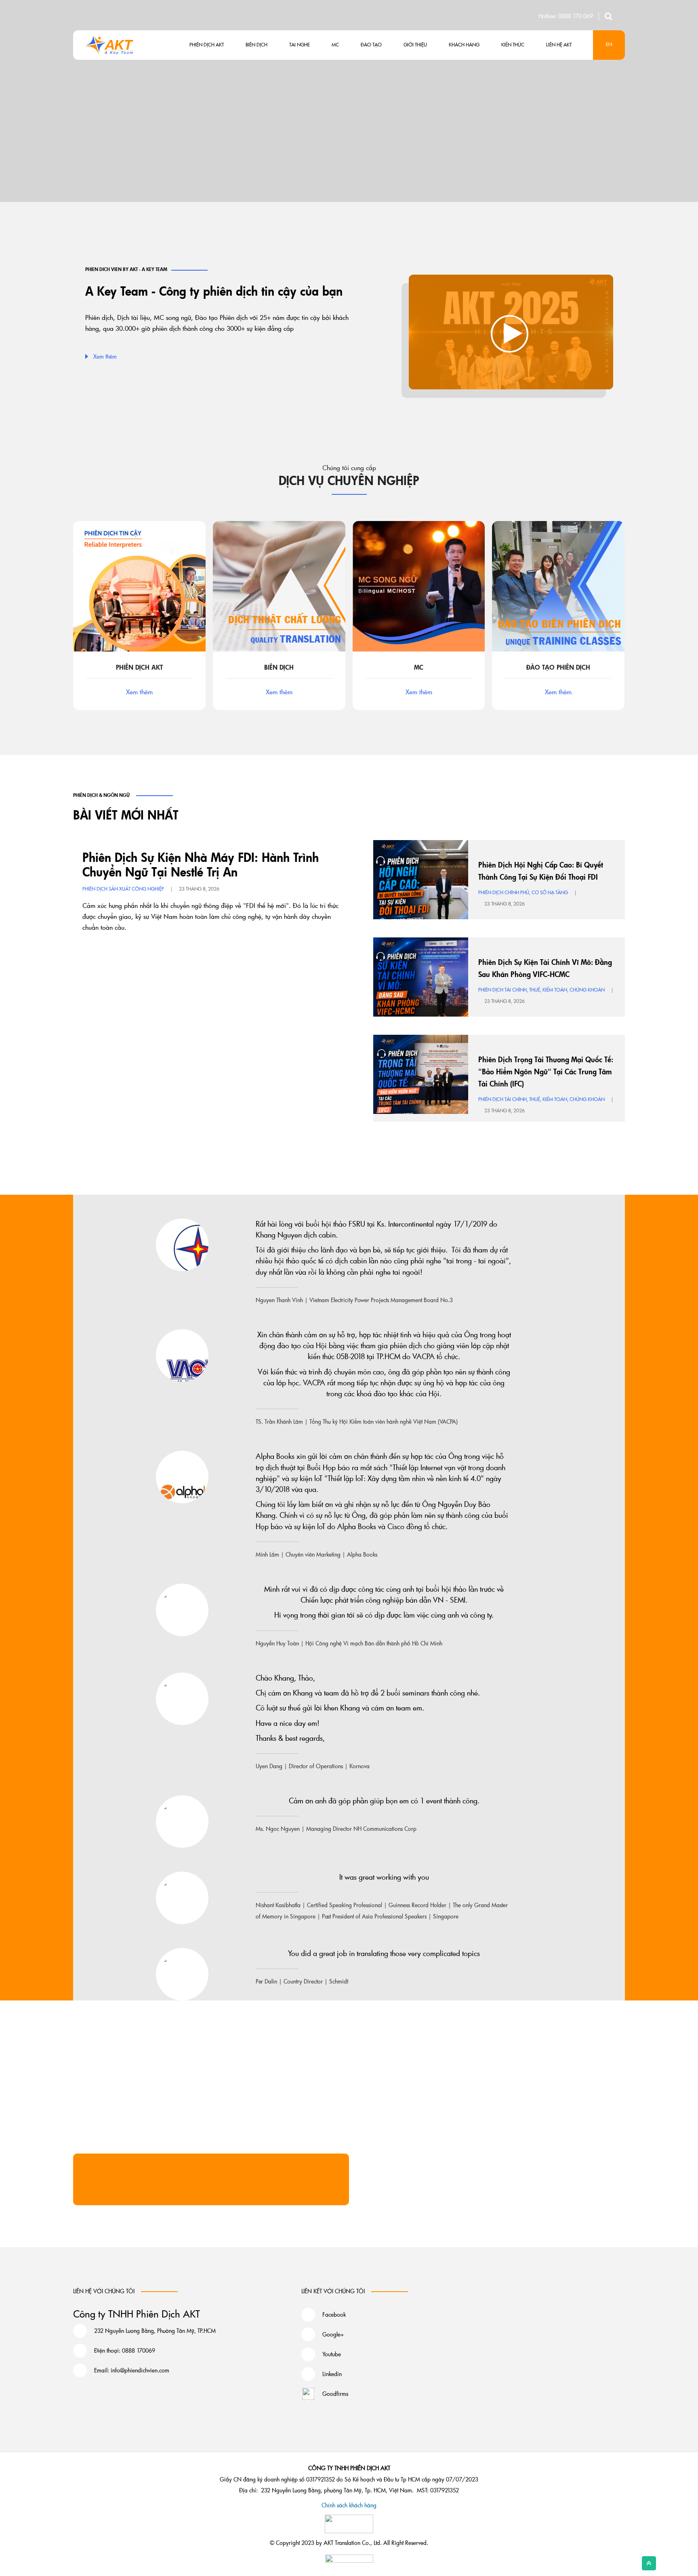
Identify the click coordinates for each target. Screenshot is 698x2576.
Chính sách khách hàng (349, 2505)
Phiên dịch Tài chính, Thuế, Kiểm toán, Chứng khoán (541, 990)
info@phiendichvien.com (140, 2370)
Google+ (333, 2334)
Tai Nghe (300, 44)
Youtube (332, 2354)
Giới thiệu (415, 44)
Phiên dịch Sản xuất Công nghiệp (123, 889)
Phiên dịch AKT (207, 44)
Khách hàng (464, 44)
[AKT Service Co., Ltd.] (110, 44)
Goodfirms (335, 2394)
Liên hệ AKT (559, 44)
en (609, 44)
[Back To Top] (649, 2563)
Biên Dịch (279, 667)
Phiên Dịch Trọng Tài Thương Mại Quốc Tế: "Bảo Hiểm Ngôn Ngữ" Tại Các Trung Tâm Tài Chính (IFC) (546, 1072)
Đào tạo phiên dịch (558, 667)
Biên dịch (256, 44)
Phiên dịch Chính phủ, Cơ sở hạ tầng (523, 892)
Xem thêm (105, 356)
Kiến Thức (513, 44)
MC (335, 44)
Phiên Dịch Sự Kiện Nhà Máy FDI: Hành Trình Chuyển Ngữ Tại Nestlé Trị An (201, 865)
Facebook (334, 2314)
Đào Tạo (371, 44)
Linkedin (332, 2374)
